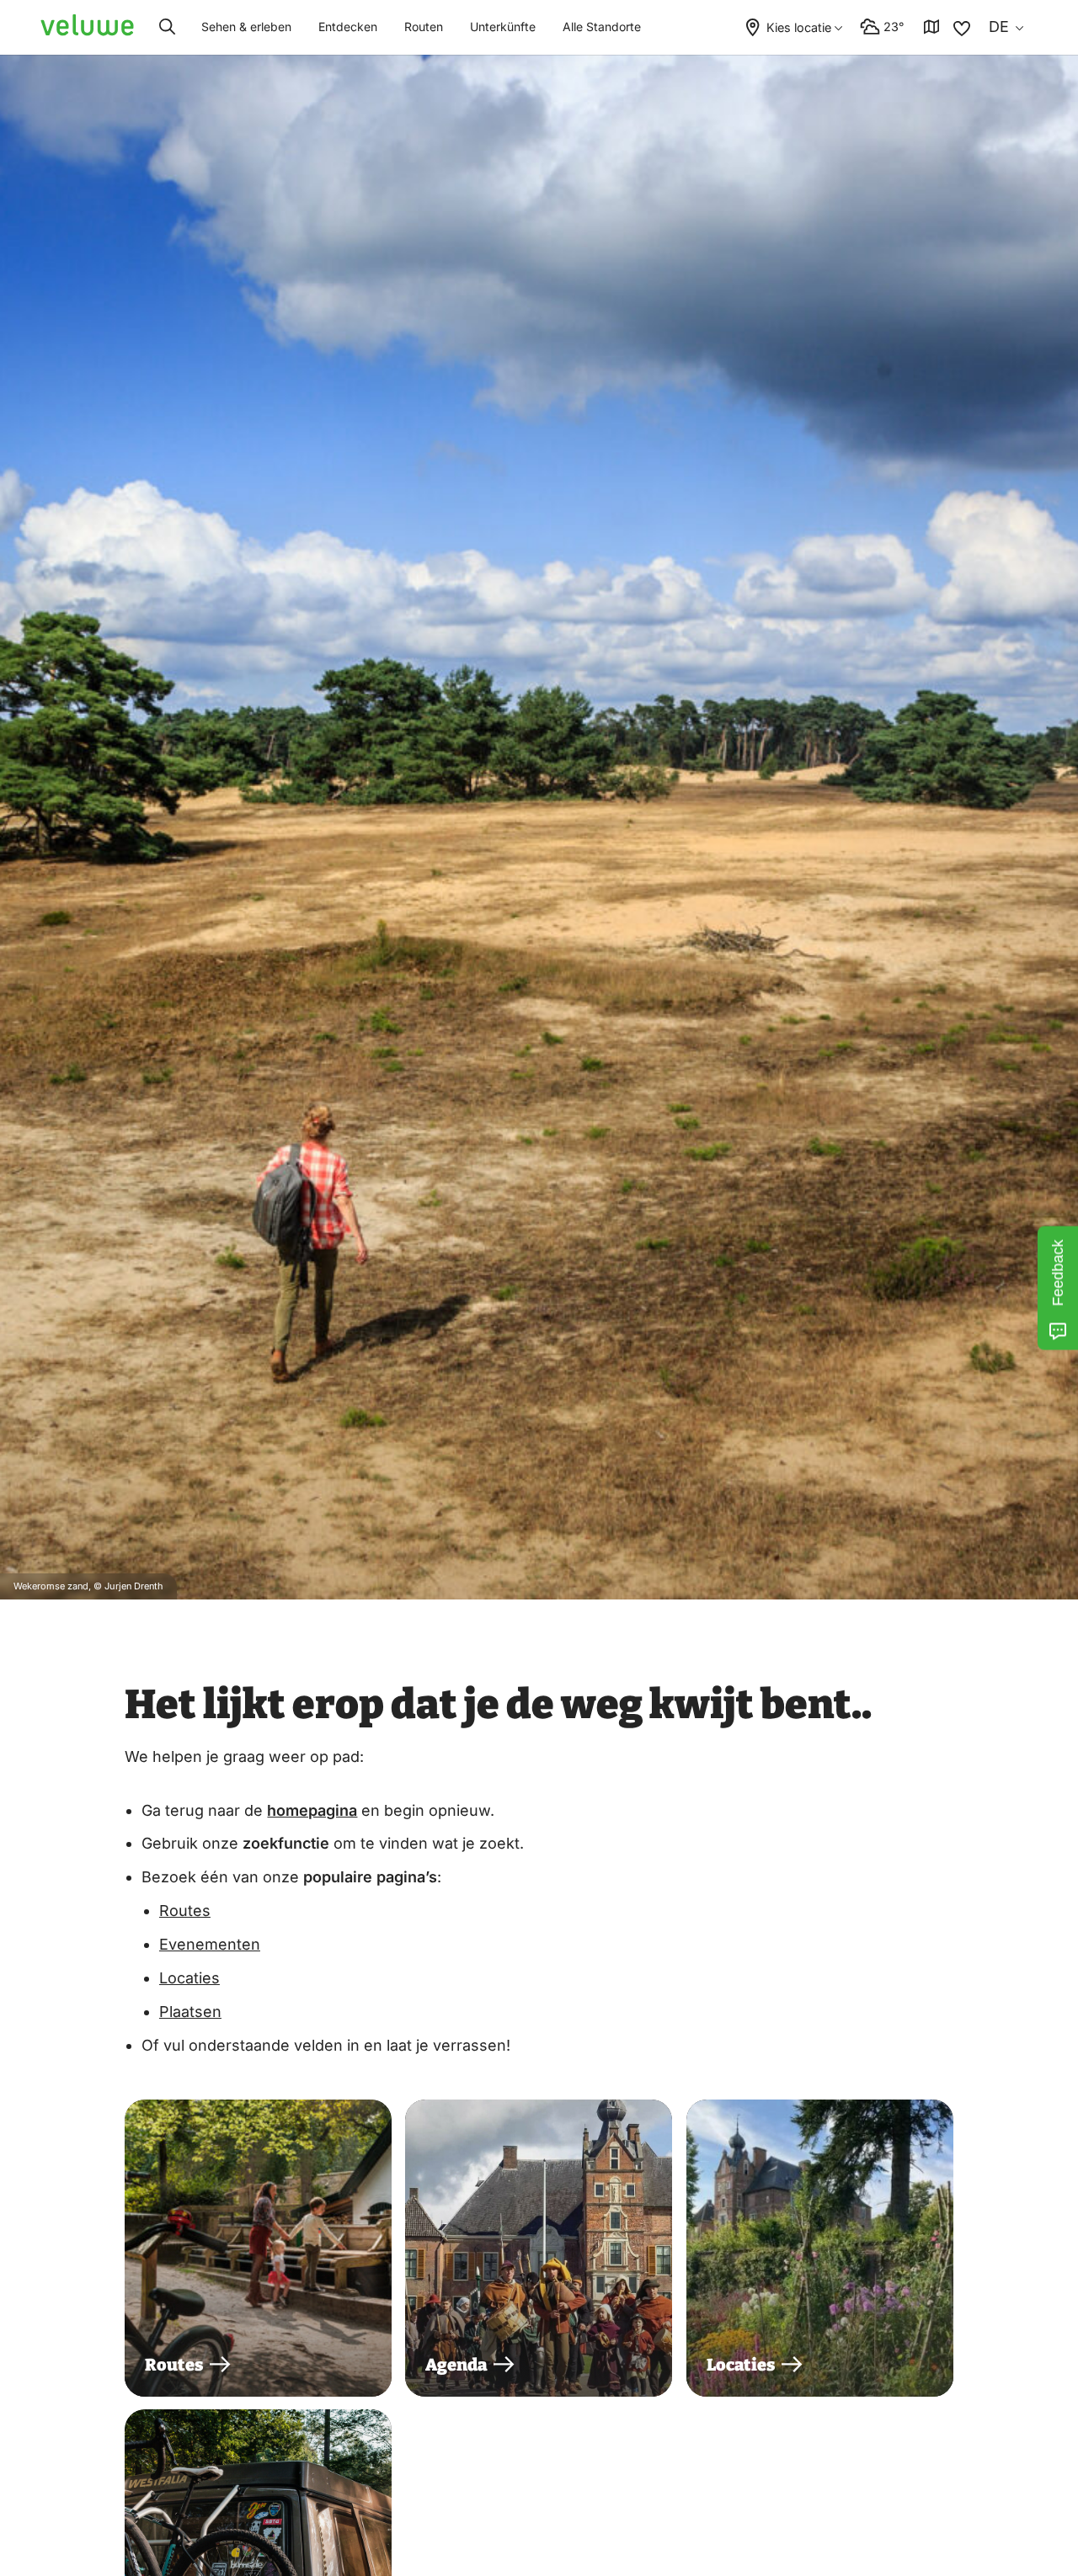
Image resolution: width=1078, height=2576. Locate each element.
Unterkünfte (503, 27)
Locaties (189, 1978)
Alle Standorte (602, 27)
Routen (424, 27)
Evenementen (210, 1944)
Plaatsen (190, 2012)
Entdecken (348, 27)
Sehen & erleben (246, 27)
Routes (185, 1911)
